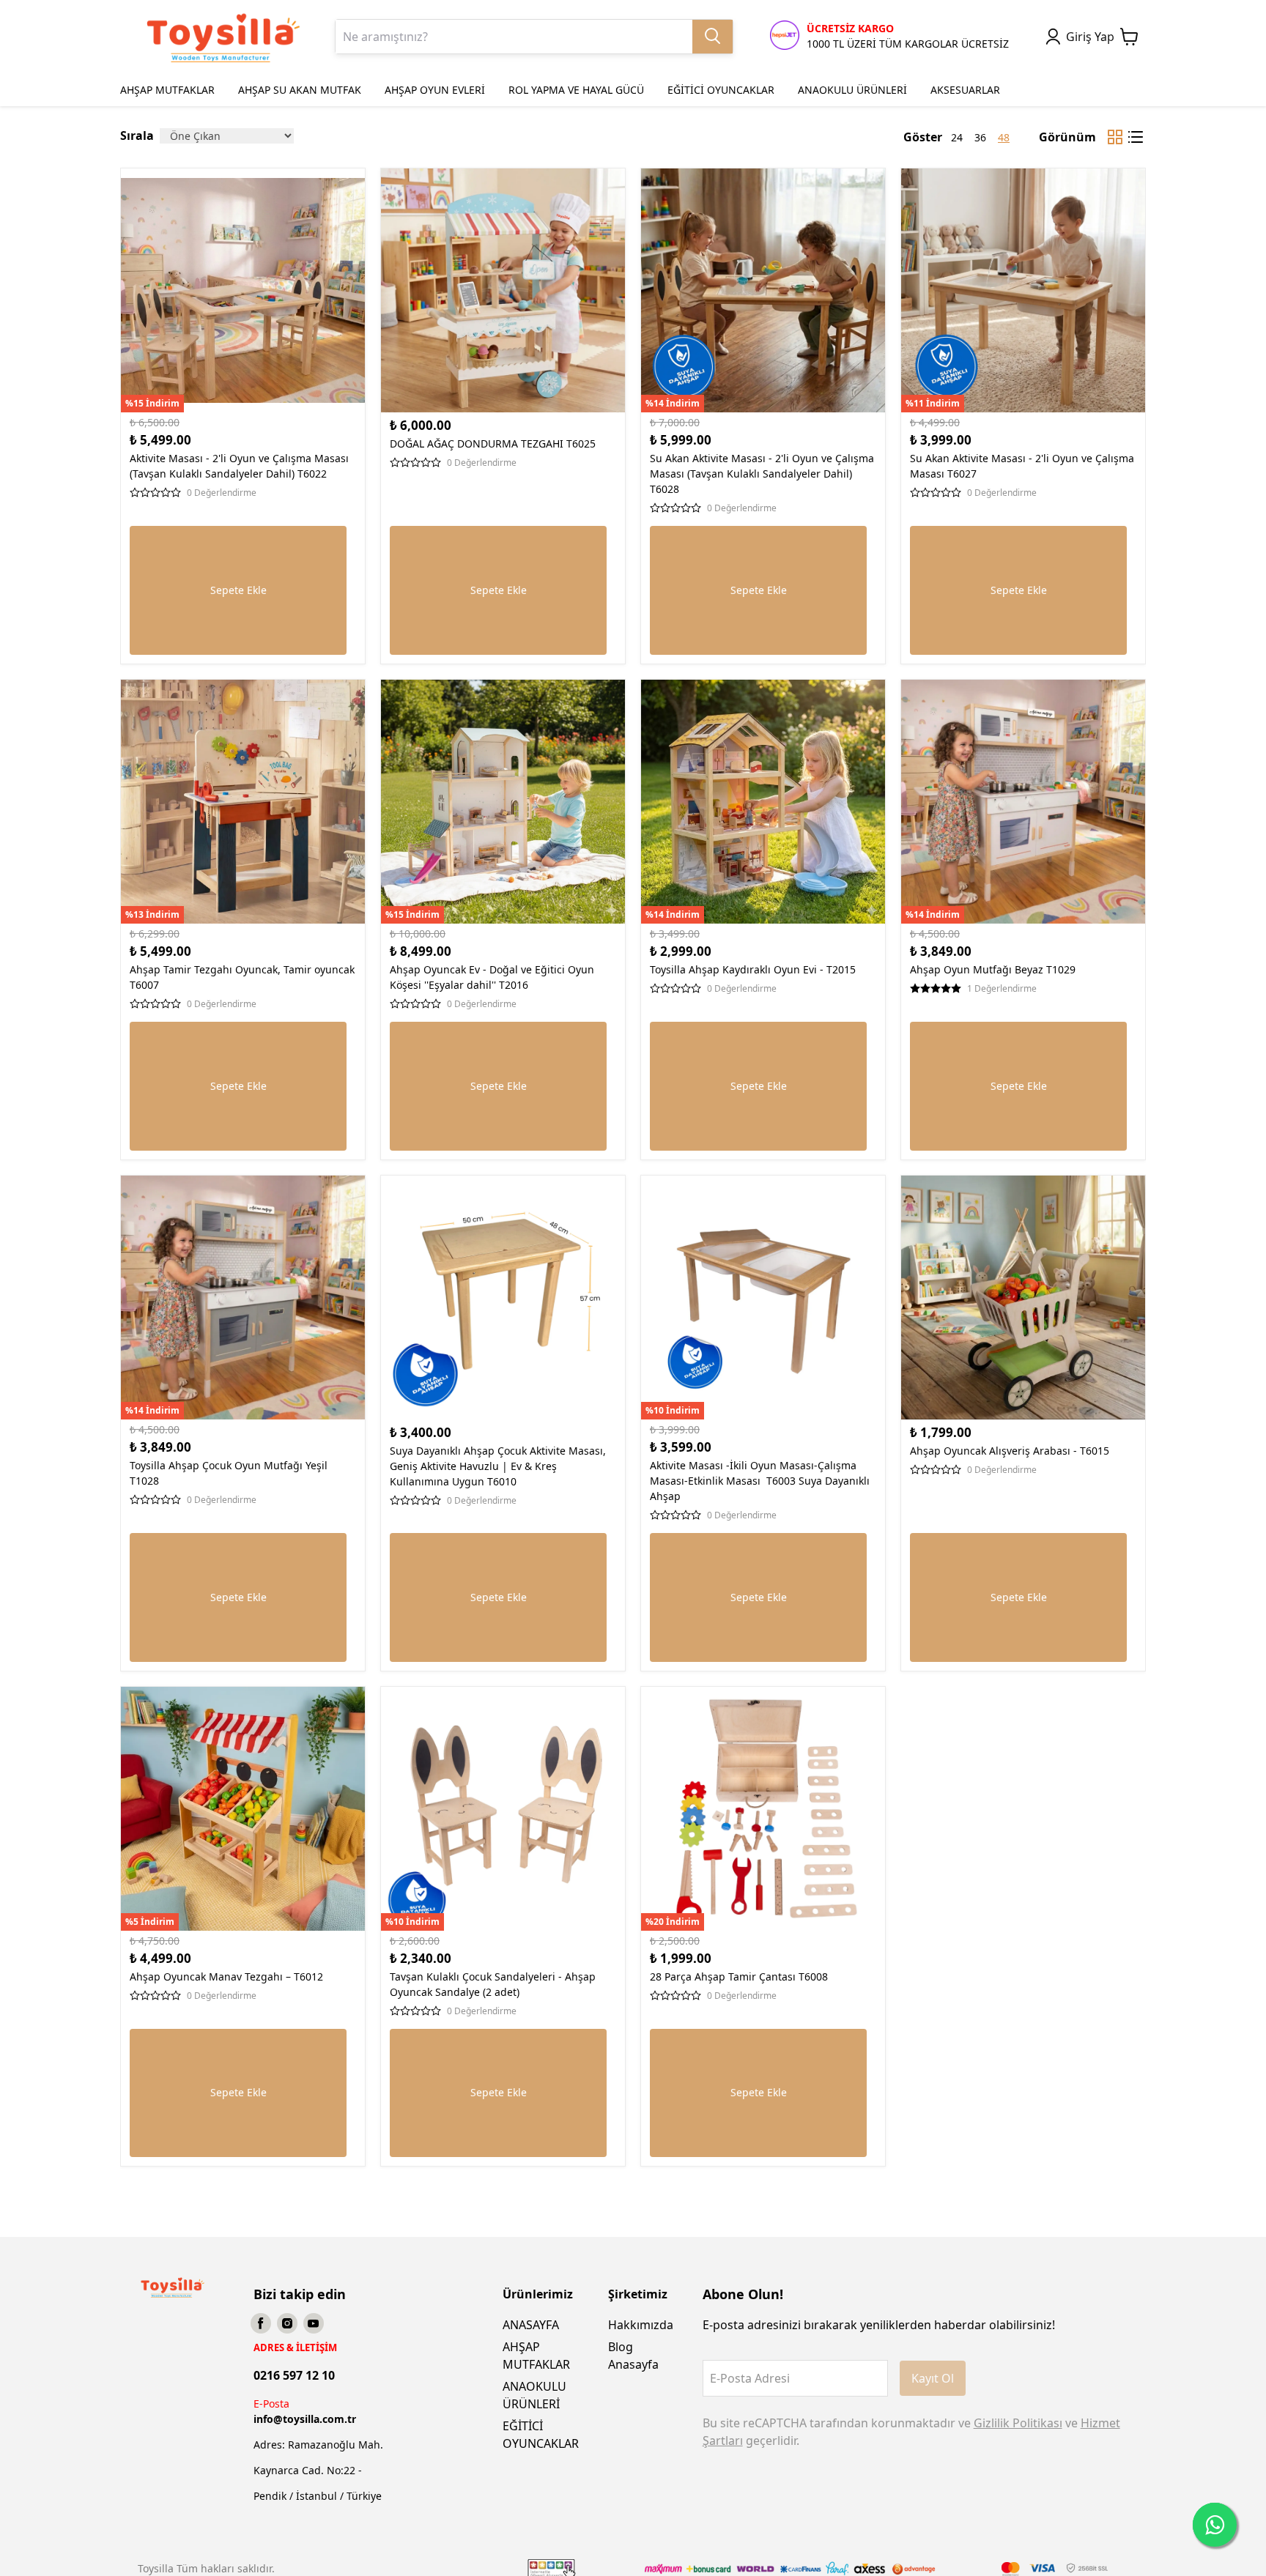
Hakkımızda (641, 2325)
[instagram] (287, 2323)
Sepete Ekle (238, 590)
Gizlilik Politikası (1018, 2423)
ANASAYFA (531, 2325)
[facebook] (261, 2323)
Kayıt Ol (933, 2378)
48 (1004, 137)
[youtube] (314, 2323)
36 (980, 137)
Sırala (137, 136)
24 (957, 137)
